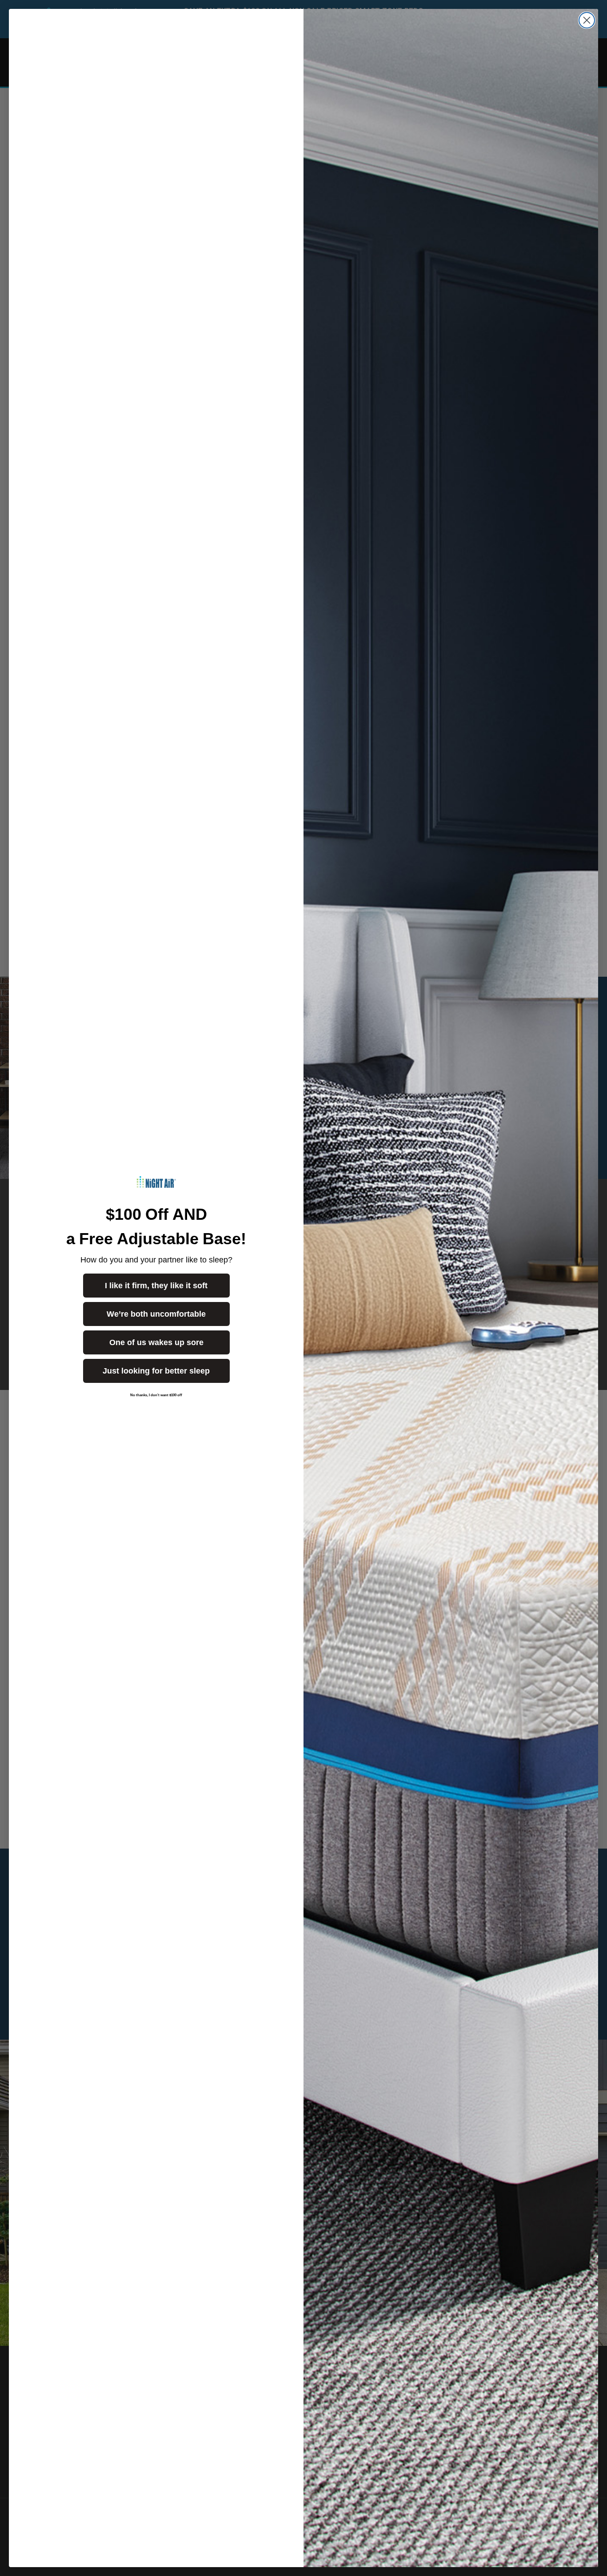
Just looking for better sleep (156, 1371)
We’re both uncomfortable (156, 1314)
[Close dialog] (587, 20)
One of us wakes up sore (156, 1342)
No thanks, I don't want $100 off (156, 1395)
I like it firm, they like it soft (156, 1286)
